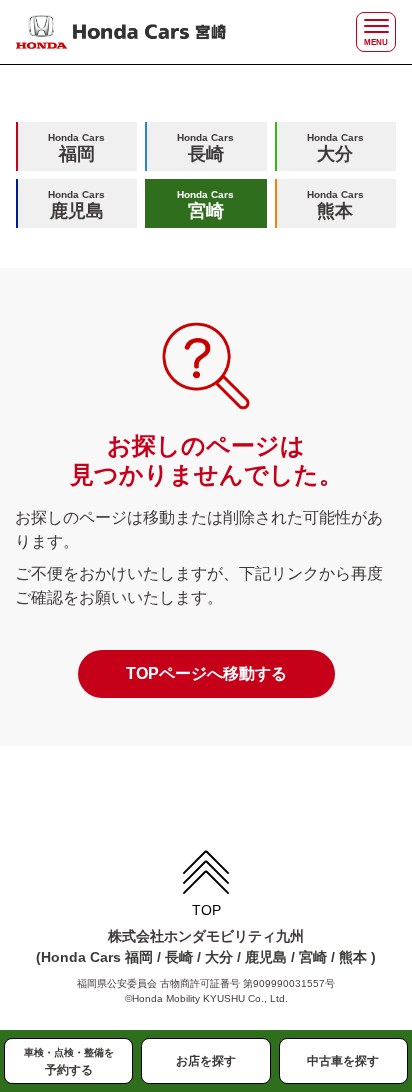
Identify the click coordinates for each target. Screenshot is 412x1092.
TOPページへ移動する (206, 673)
